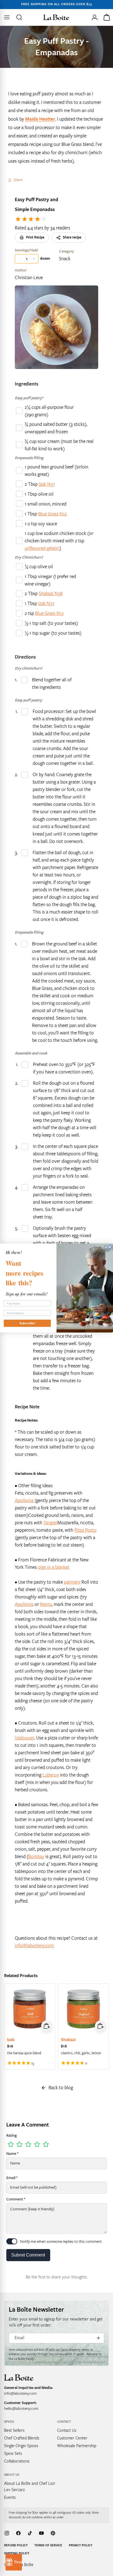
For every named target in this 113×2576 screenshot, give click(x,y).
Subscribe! (27, 1323)
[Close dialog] (110, 1247)
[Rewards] (14, 2562)
